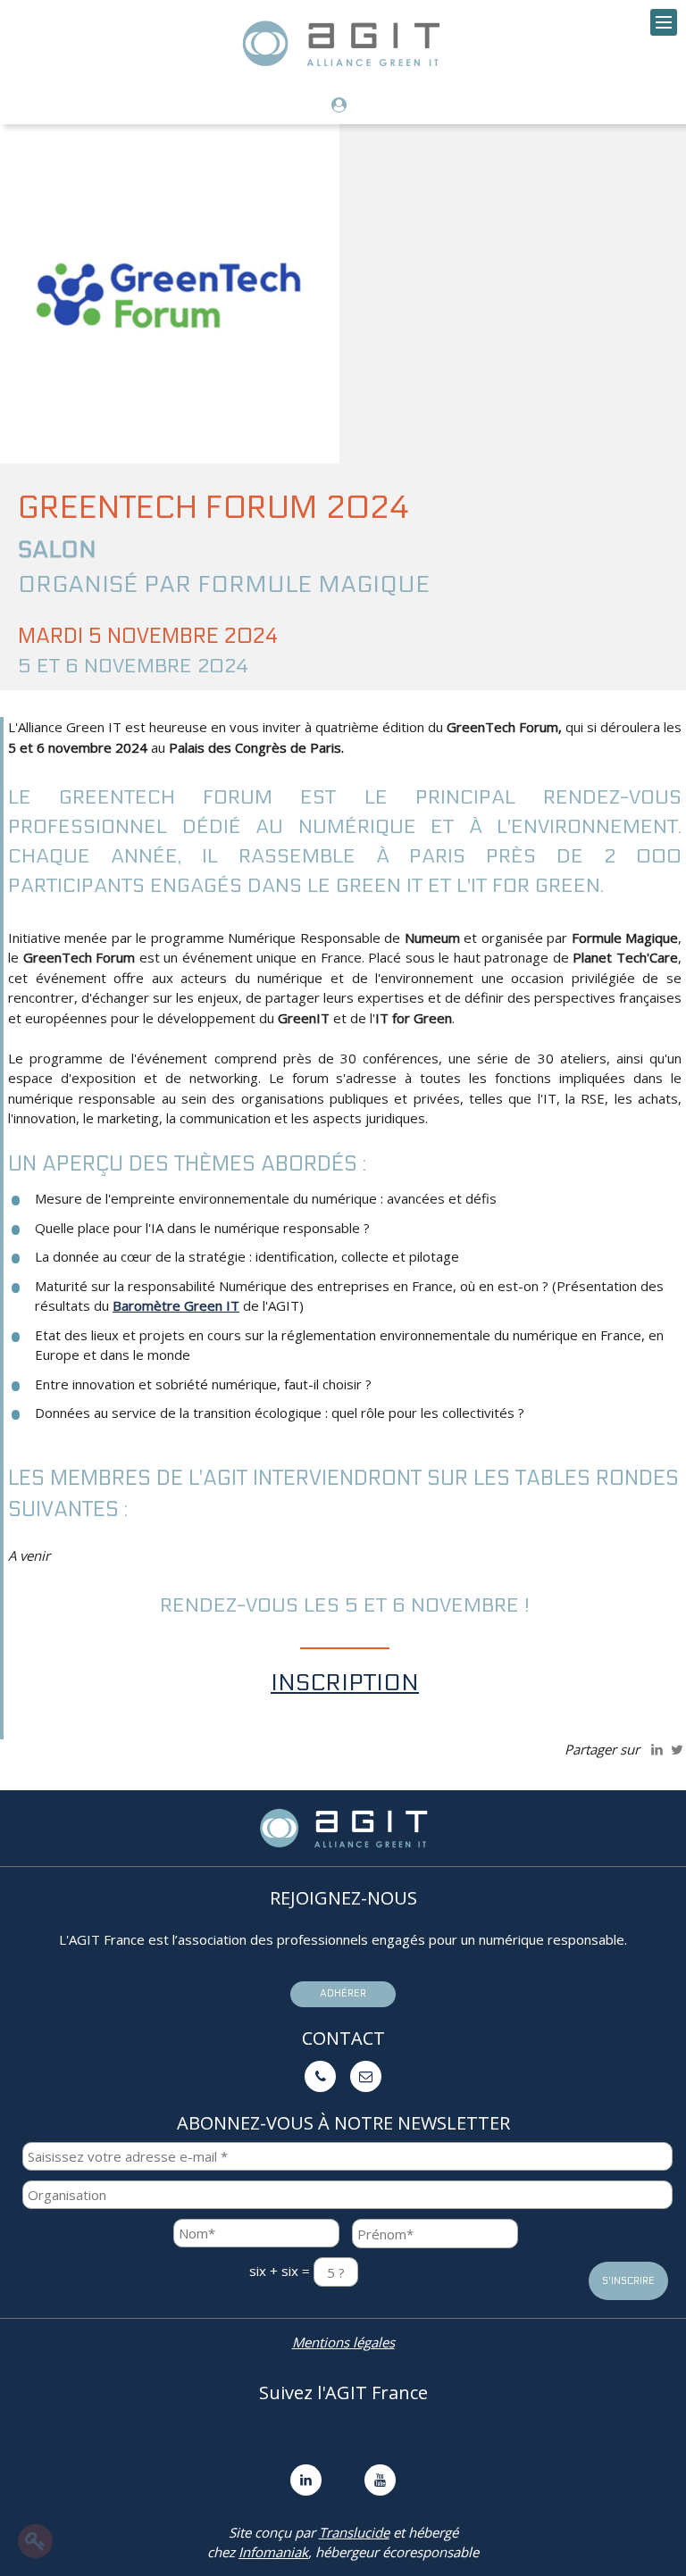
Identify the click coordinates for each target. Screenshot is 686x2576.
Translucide (354, 2532)
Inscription (345, 1683)
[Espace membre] (343, 106)
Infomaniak (273, 2552)
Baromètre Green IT (176, 1305)
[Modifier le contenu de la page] (35, 2541)
